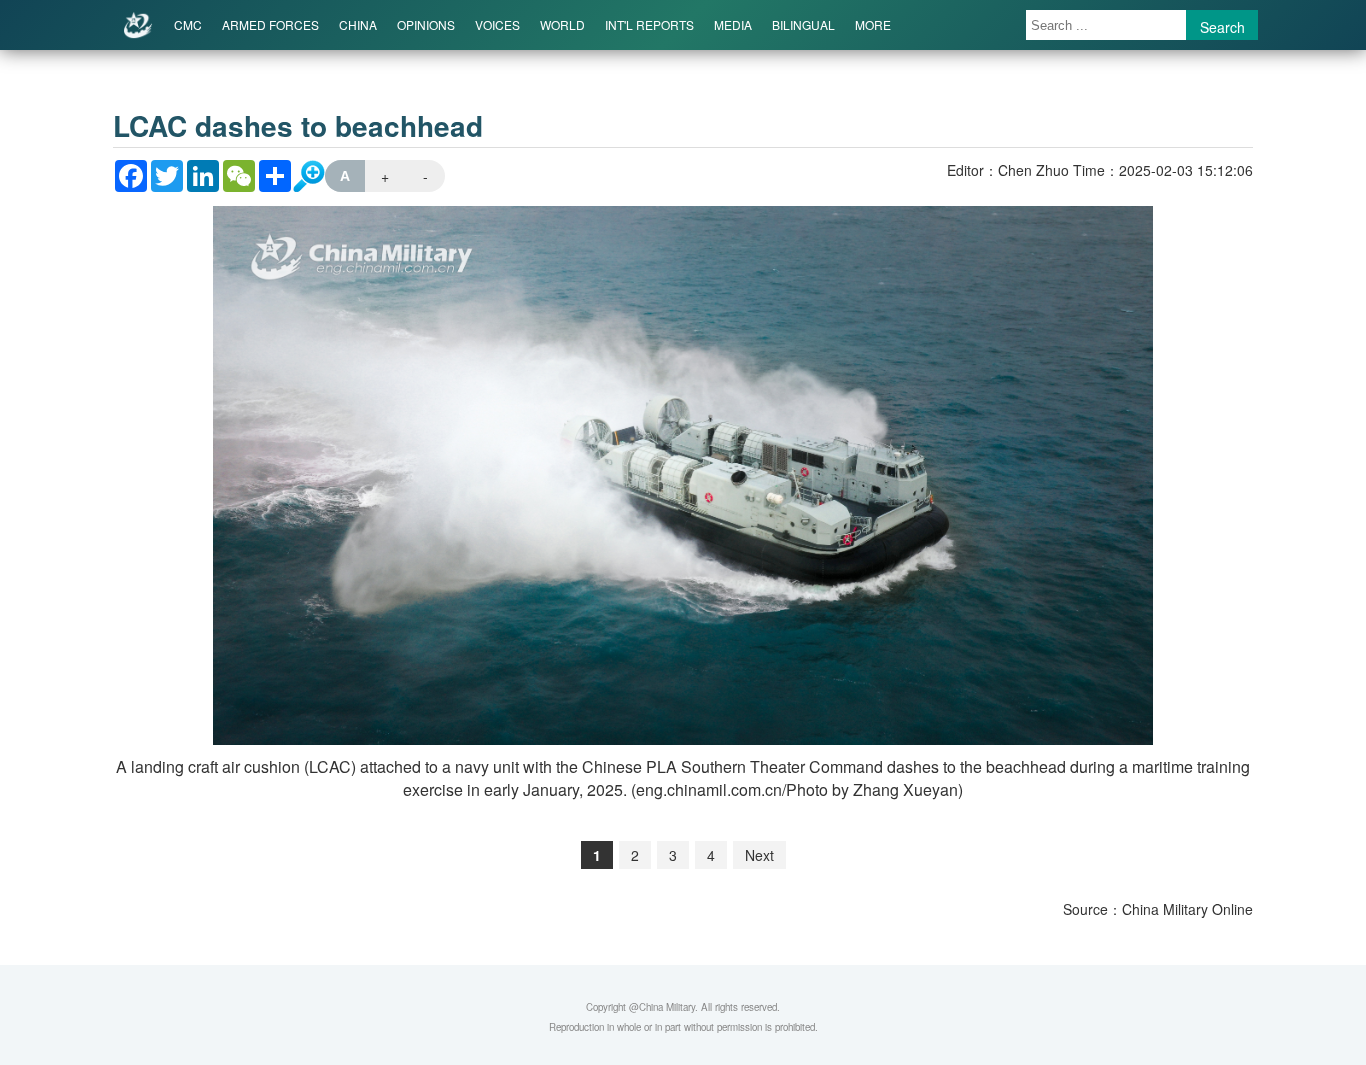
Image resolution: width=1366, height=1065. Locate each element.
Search (1222, 27)
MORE (873, 24)
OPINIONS (426, 24)
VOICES (497, 24)
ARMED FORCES (270, 24)
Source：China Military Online (1158, 909)
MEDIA (733, 24)
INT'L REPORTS (649, 24)
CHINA (358, 24)
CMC (188, 24)
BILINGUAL (803, 24)
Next (759, 855)
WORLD (562, 24)
